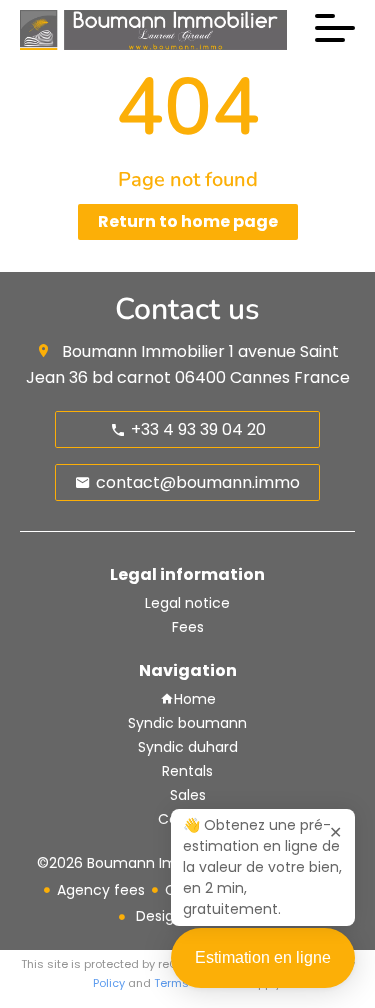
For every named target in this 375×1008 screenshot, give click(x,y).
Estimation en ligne (263, 957)
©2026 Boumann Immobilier (135, 863)
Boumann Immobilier (143, 351)
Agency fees (101, 890)
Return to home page (188, 221)
